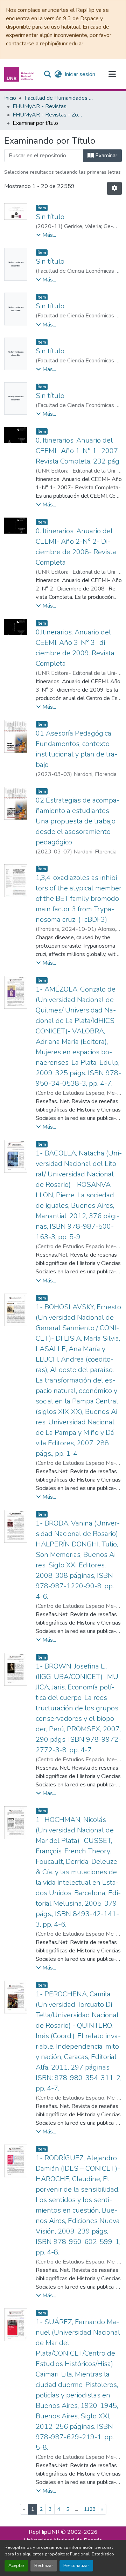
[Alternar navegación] (112, 74)
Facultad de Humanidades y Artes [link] (59, 98)
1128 (90, 2509)
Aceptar (16, 2566)
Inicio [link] (10, 98)
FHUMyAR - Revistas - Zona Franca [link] (48, 115)
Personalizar (76, 2566)
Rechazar (44, 2566)
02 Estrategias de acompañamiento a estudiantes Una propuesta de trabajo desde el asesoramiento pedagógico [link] (78, 821)
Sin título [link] (50, 217)
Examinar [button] (106, 156)
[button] (20, 74)
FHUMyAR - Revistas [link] (40, 106)
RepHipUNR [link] (44, 2532)
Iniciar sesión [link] (80, 74)
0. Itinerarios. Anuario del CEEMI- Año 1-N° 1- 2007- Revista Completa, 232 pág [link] (78, 451)
